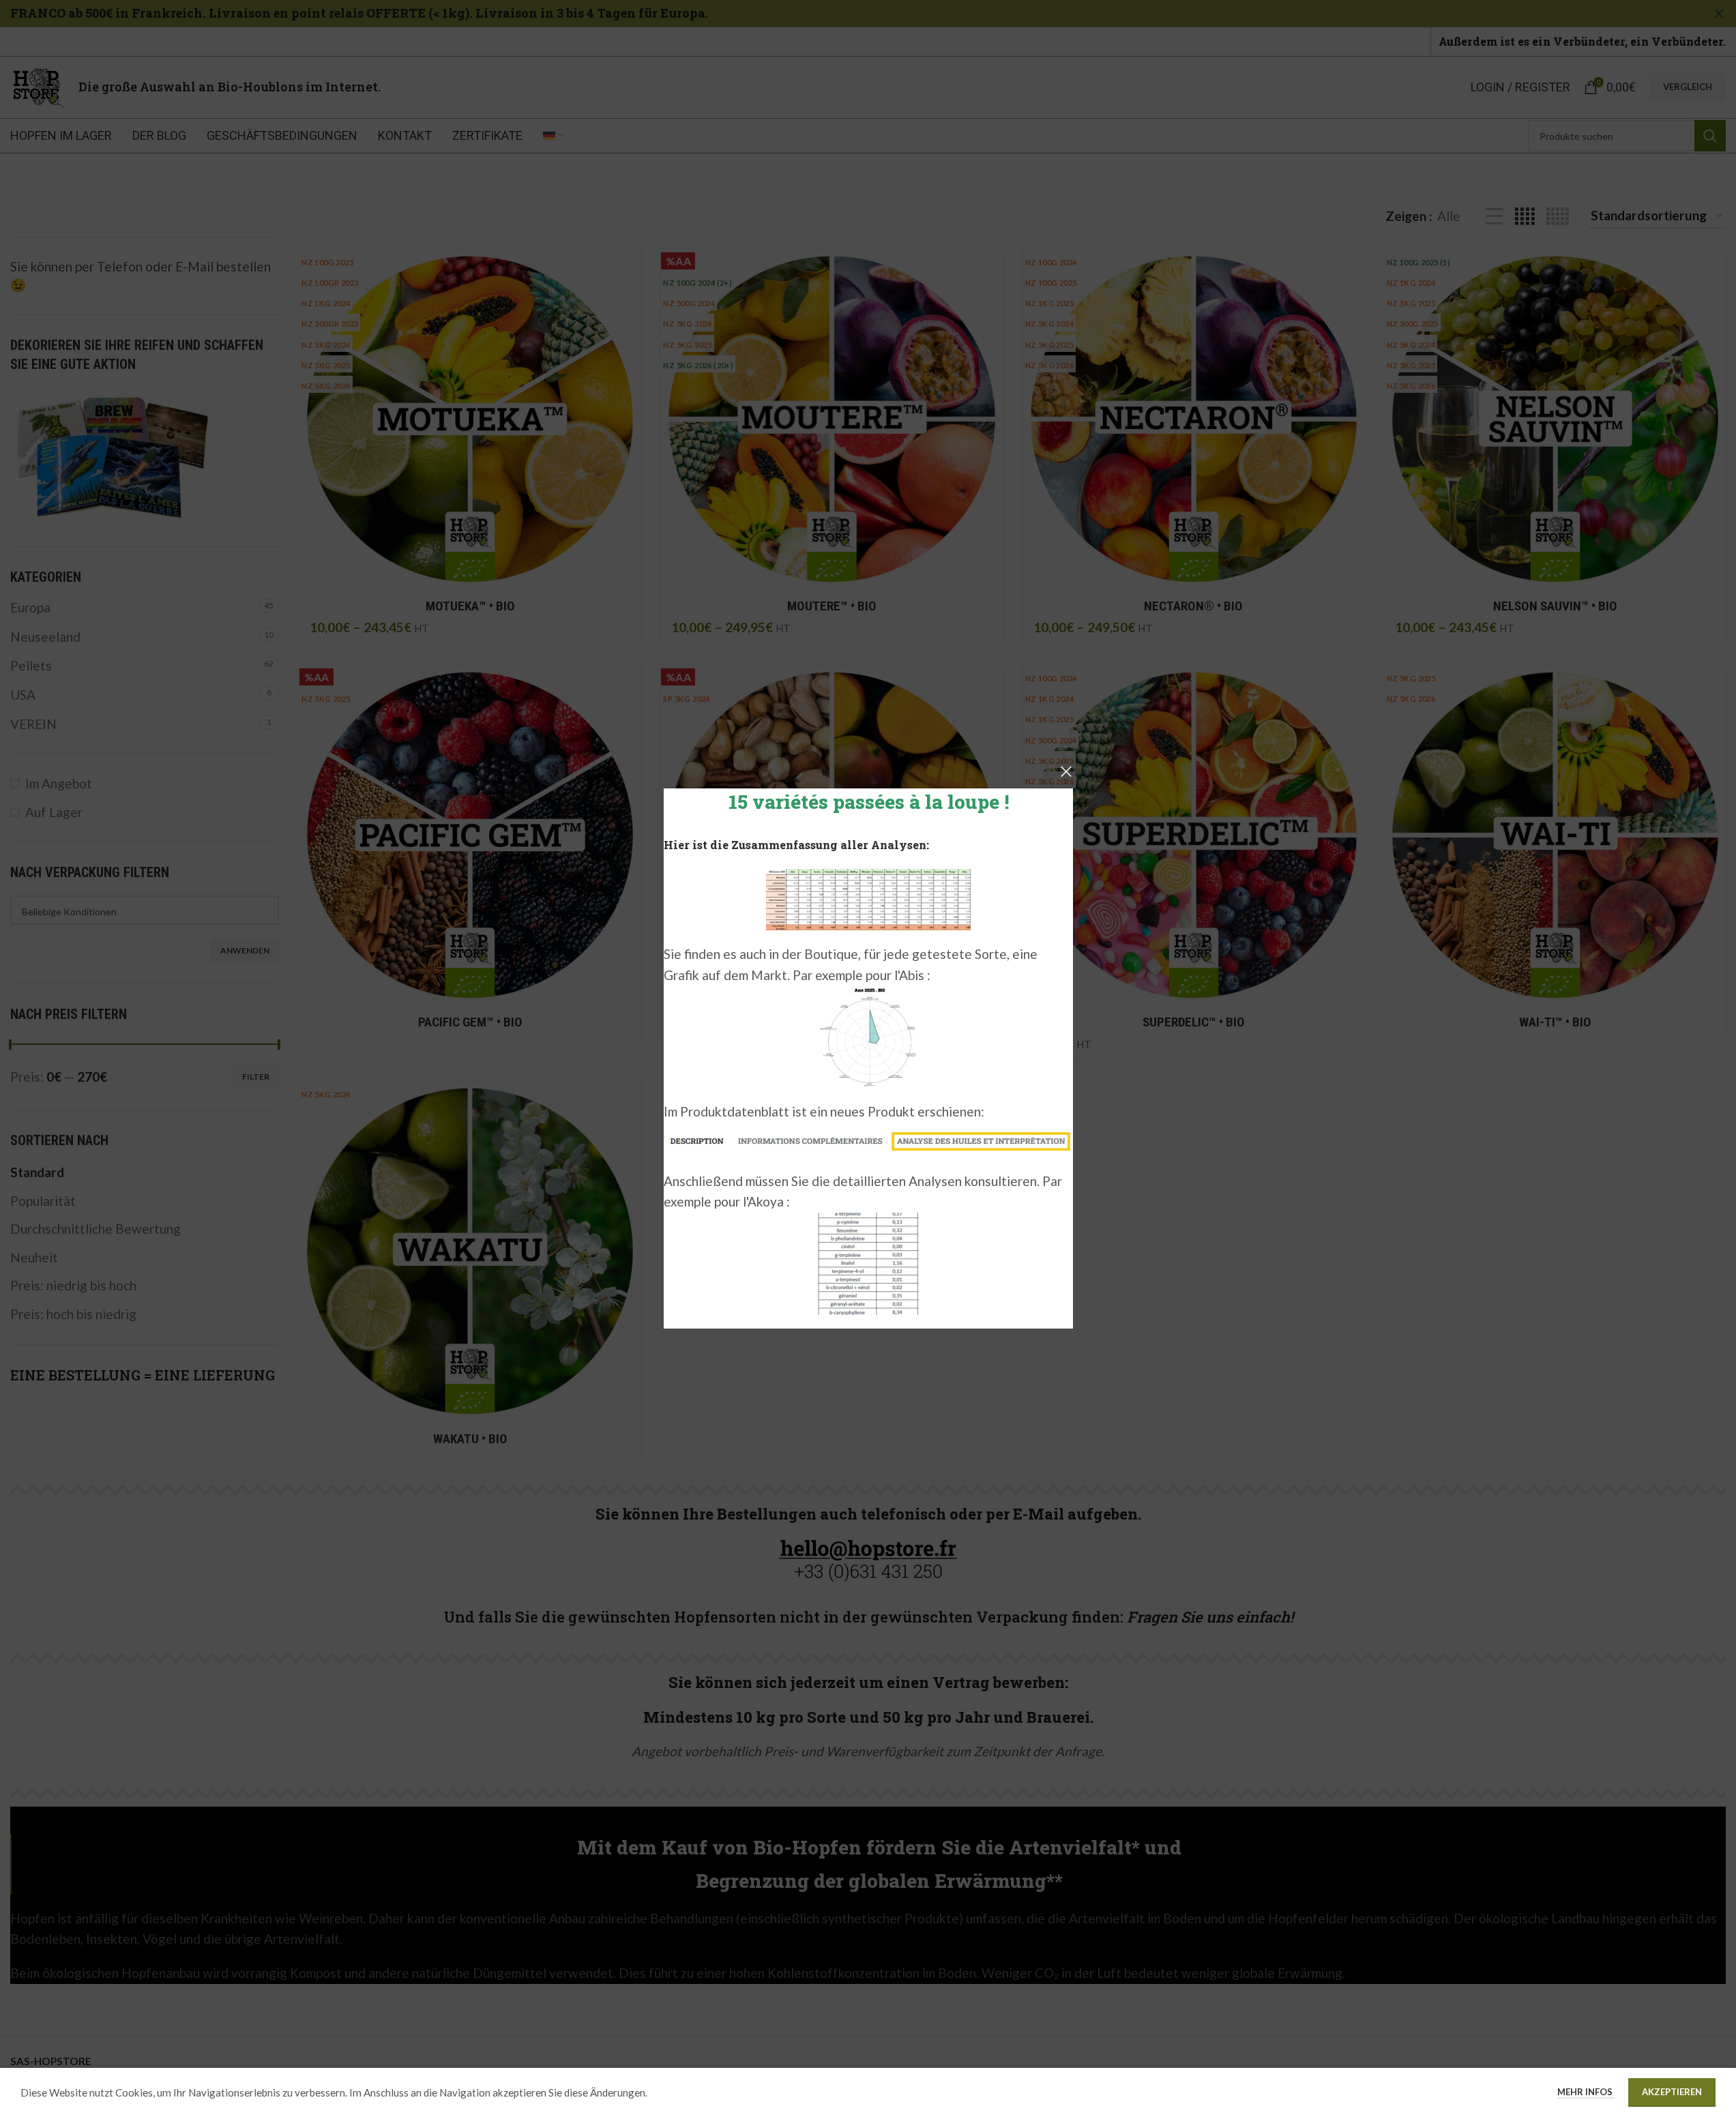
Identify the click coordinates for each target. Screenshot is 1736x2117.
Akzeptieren (1672, 2092)
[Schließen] (1066, 771)
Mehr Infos (1586, 2092)
